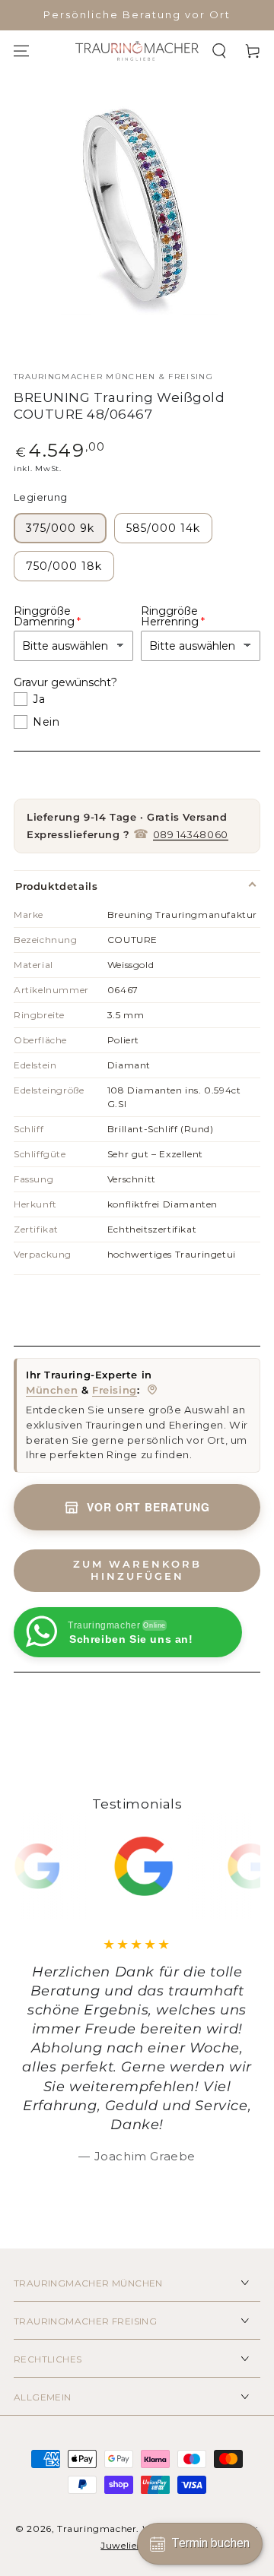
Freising (115, 1390)
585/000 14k (163, 528)
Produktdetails (56, 886)
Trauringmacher (97, 2529)
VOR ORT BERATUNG (148, 1507)
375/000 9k (60, 528)
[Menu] (21, 51)
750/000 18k (64, 566)
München (52, 1390)
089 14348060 (191, 834)
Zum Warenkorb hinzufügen (137, 1570)
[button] (219, 51)
